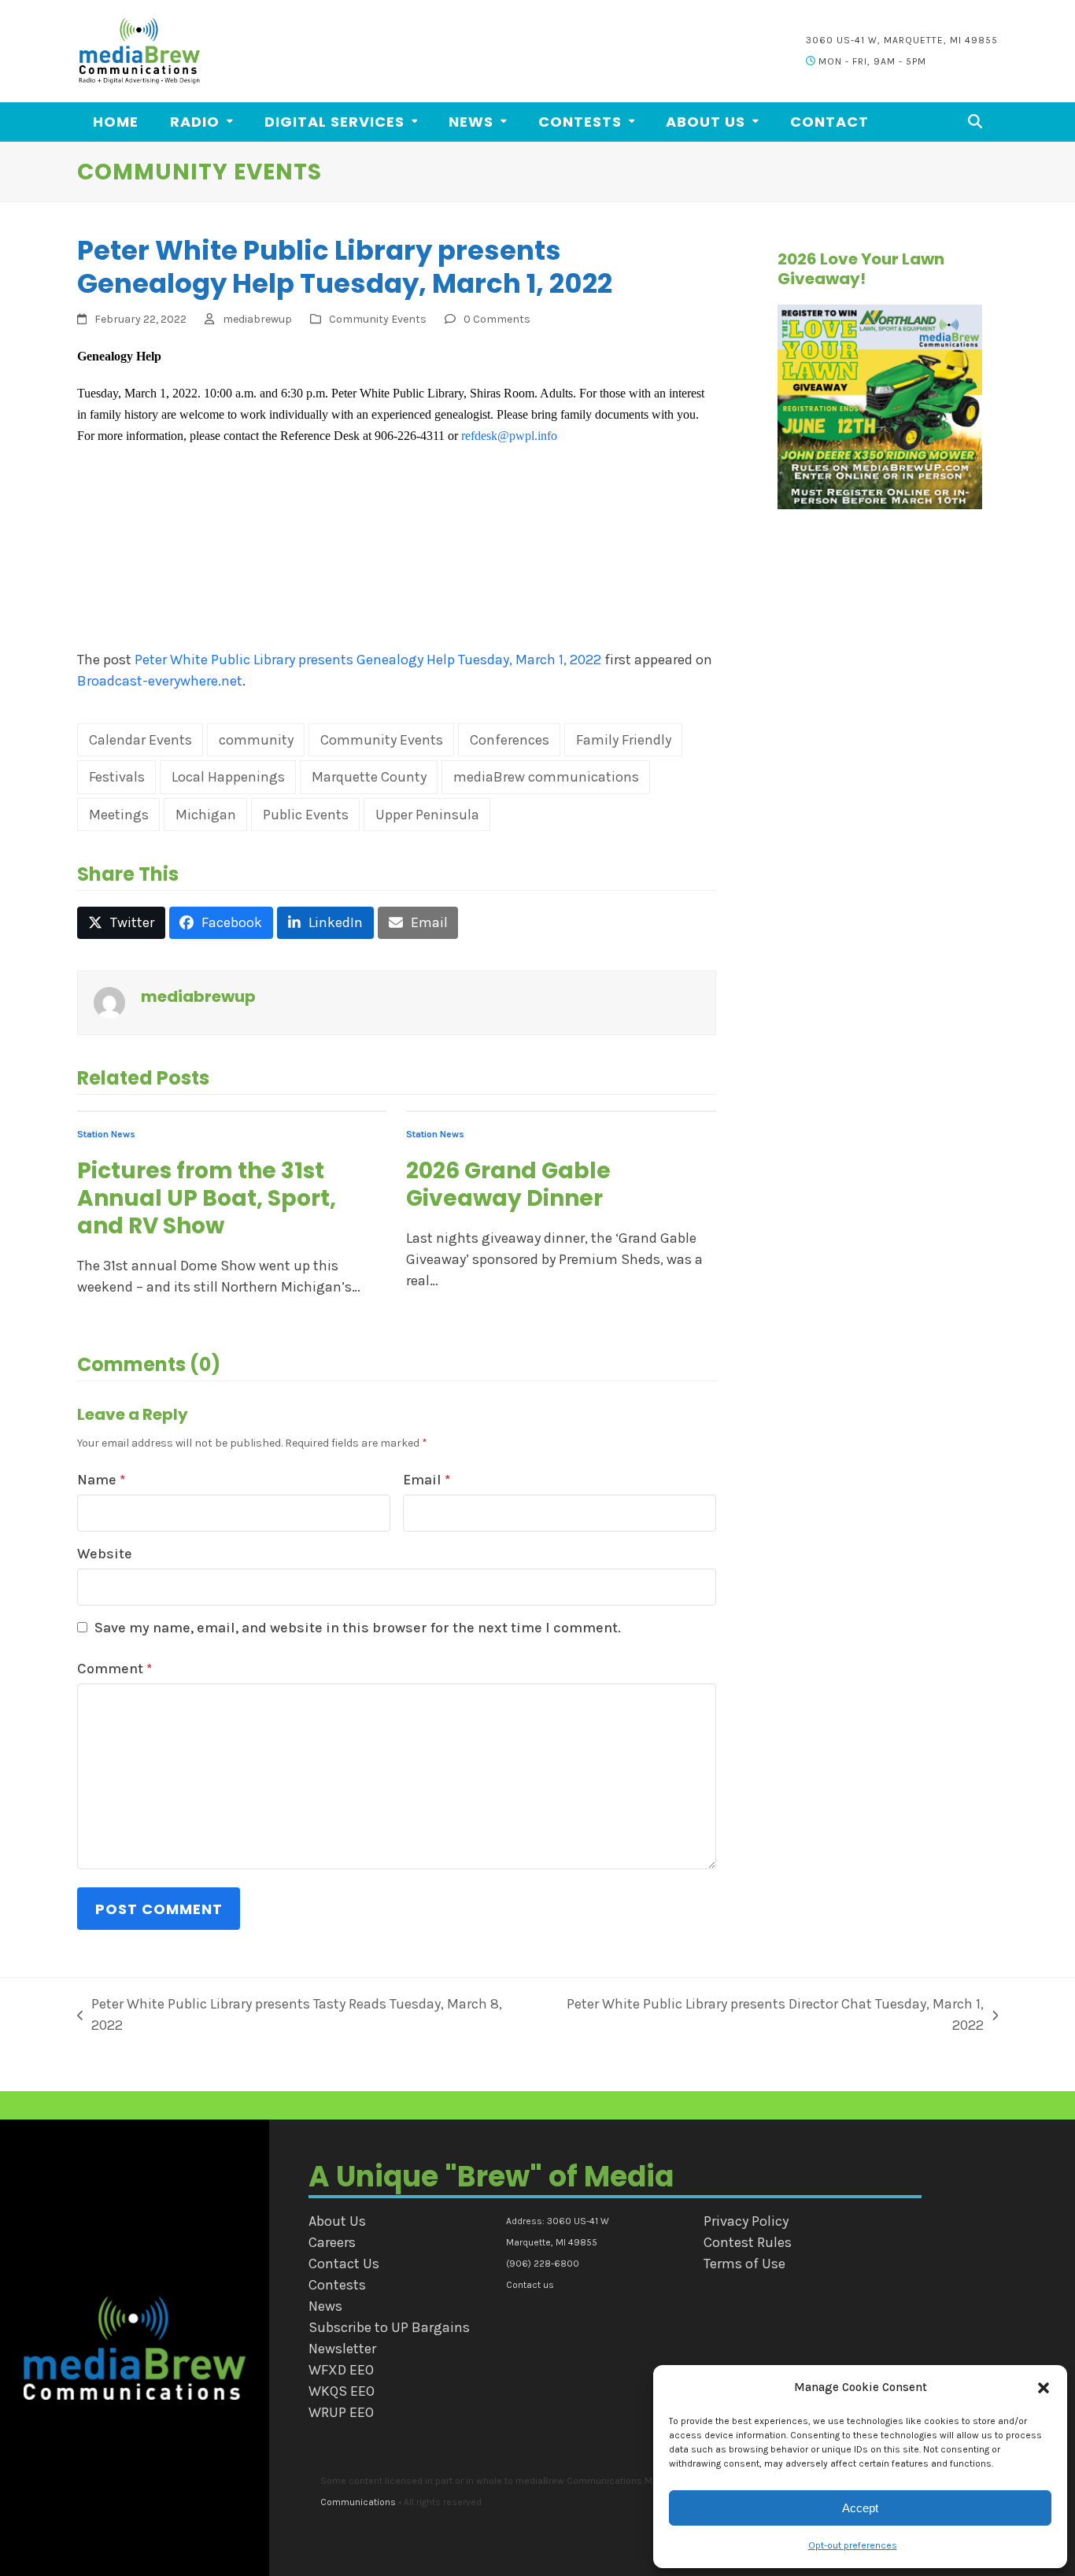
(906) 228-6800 (543, 2264)
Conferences (510, 740)
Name (101, 1480)
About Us (337, 2221)
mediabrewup (257, 319)
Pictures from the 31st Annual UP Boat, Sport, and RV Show (207, 1198)
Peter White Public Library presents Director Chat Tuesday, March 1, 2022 (763, 2014)
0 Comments (497, 319)
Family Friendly (624, 740)
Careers (332, 2242)
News (325, 2306)
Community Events (378, 319)
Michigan (206, 815)
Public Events (306, 815)
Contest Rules (748, 2242)
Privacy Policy (746, 2221)
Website (105, 1554)
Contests (337, 2285)
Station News (106, 1134)
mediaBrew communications (546, 777)
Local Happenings (228, 777)
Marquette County (369, 777)
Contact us (530, 2285)
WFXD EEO (341, 2370)
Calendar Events (140, 740)
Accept (860, 2508)
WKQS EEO (342, 2391)
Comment (115, 1669)
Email (427, 1480)
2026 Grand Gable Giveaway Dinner (508, 1185)
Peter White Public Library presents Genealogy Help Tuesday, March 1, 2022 (368, 660)
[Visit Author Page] (109, 1002)
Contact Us (344, 2264)
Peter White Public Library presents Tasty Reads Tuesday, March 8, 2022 (290, 2014)
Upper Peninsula (427, 815)
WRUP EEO (341, 2412)
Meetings (119, 815)
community (256, 740)
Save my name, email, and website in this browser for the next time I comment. (358, 1628)
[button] (1044, 2388)
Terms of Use (744, 2264)
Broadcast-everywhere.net (160, 681)
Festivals (117, 777)
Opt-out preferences (853, 2545)
